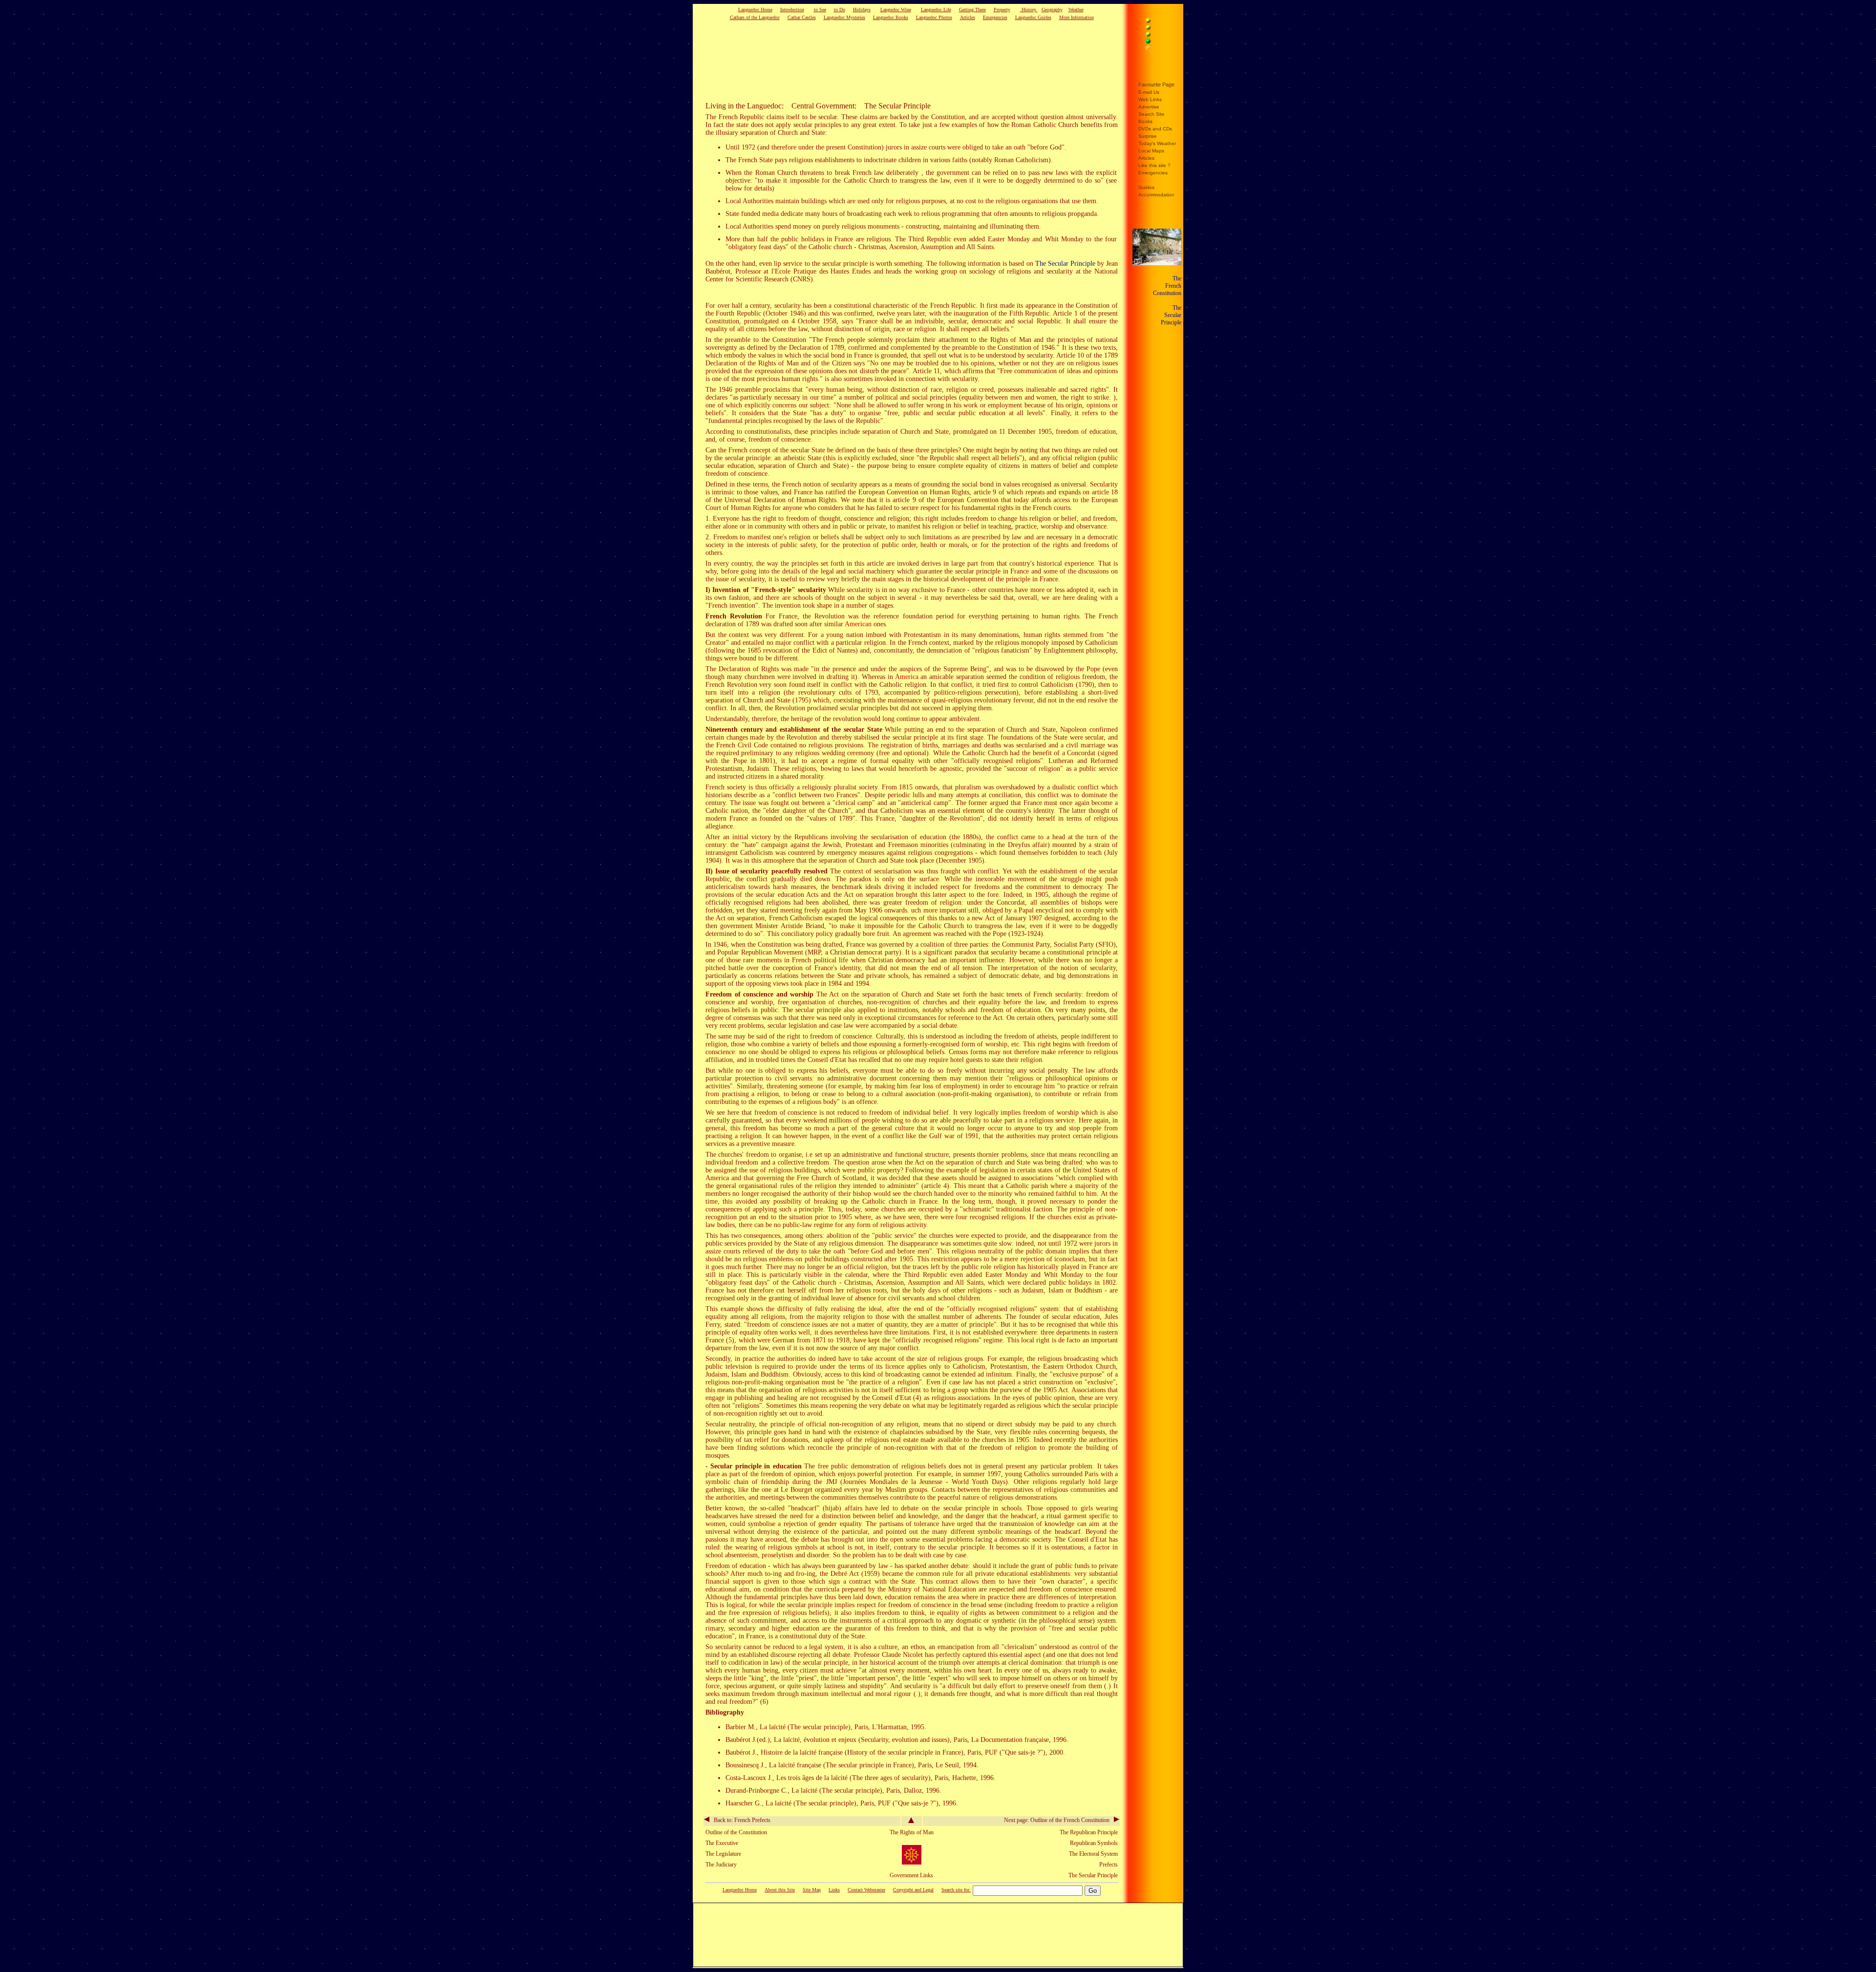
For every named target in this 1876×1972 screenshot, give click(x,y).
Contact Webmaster (866, 1890)
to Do (840, 10)
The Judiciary (721, 1865)
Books (1145, 121)
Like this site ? (1154, 165)
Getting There (972, 10)
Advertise (1149, 107)
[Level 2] (1159, 29)
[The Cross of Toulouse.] (912, 1863)
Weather (1076, 10)
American (858, 624)
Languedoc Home (755, 10)
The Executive (722, 1843)
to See (820, 10)
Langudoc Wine (896, 10)
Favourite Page (1156, 85)
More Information (1077, 17)
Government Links (911, 1875)
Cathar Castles (802, 17)
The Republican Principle (1089, 1832)
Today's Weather (1157, 143)
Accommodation (1156, 195)
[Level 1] (1159, 22)
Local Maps (1151, 151)
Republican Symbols (1094, 1843)
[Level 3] (1159, 36)
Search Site (1151, 114)
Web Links (1150, 99)
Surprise (1148, 136)
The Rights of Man (912, 1832)
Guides (1146, 187)
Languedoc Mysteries (844, 17)
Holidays (862, 10)
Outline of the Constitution (736, 1832)
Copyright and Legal (913, 1890)
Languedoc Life (936, 10)
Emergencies (995, 17)
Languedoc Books (891, 17)
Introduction (792, 10)
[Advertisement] (896, 61)
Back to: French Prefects (740, 1820)
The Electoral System (1093, 1854)
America (907, 677)
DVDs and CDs (1155, 129)
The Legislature (723, 1854)
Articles (968, 17)
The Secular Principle (1065, 264)
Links (834, 1890)
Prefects (1109, 1865)
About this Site (780, 1890)
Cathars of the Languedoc (755, 17)
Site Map (812, 1890)
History (1029, 10)
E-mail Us (1149, 92)
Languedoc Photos (934, 17)
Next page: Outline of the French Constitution (1059, 1820)
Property (1002, 10)
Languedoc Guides (1033, 17)
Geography (1052, 10)
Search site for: (956, 1890)
